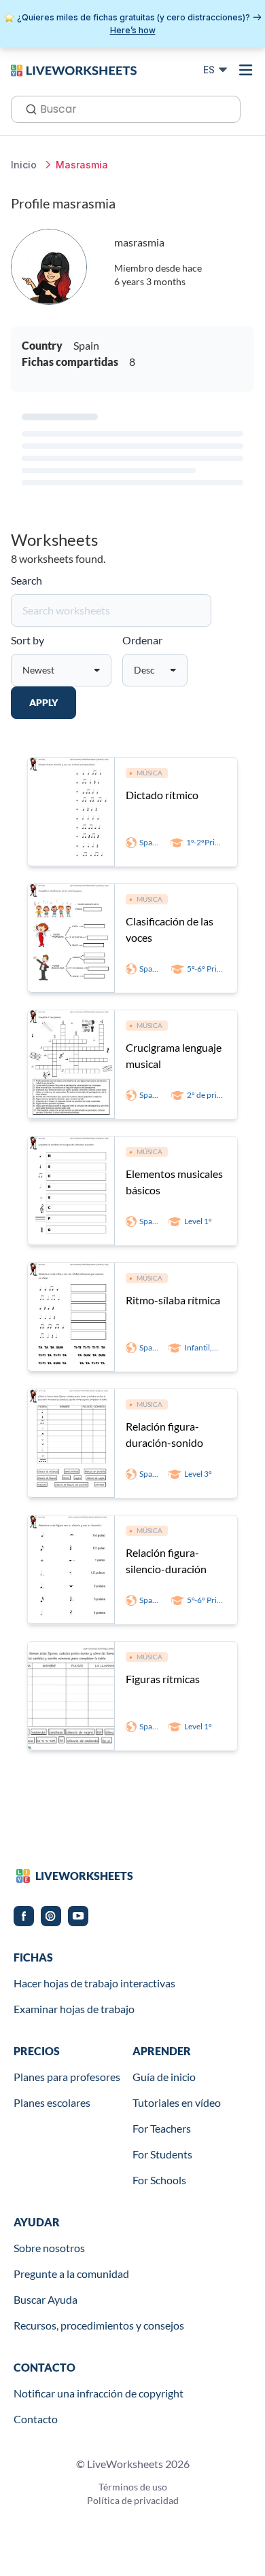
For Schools (159, 2180)
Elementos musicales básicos (174, 1182)
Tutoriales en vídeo (177, 2102)
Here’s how (133, 30)
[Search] (27, 108)
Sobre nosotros (49, 2248)
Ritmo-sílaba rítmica (173, 1300)
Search (26, 580)
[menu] (246, 70)
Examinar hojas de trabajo (74, 2009)
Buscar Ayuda (46, 2299)
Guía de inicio (164, 2077)
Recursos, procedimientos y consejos (99, 2325)
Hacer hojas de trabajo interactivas (94, 1983)
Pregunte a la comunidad (71, 2274)
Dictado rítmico (162, 795)
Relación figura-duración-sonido (164, 1434)
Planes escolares (52, 2102)
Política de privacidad (133, 2500)
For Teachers (162, 2128)
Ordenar (142, 640)
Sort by (28, 640)
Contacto (36, 2419)
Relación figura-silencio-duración (166, 1561)
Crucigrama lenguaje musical (174, 1055)
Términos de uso (133, 2487)
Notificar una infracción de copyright (99, 2393)
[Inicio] (74, 69)
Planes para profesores (67, 2077)
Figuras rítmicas (163, 1679)
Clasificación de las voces (170, 929)
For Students (162, 2154)
